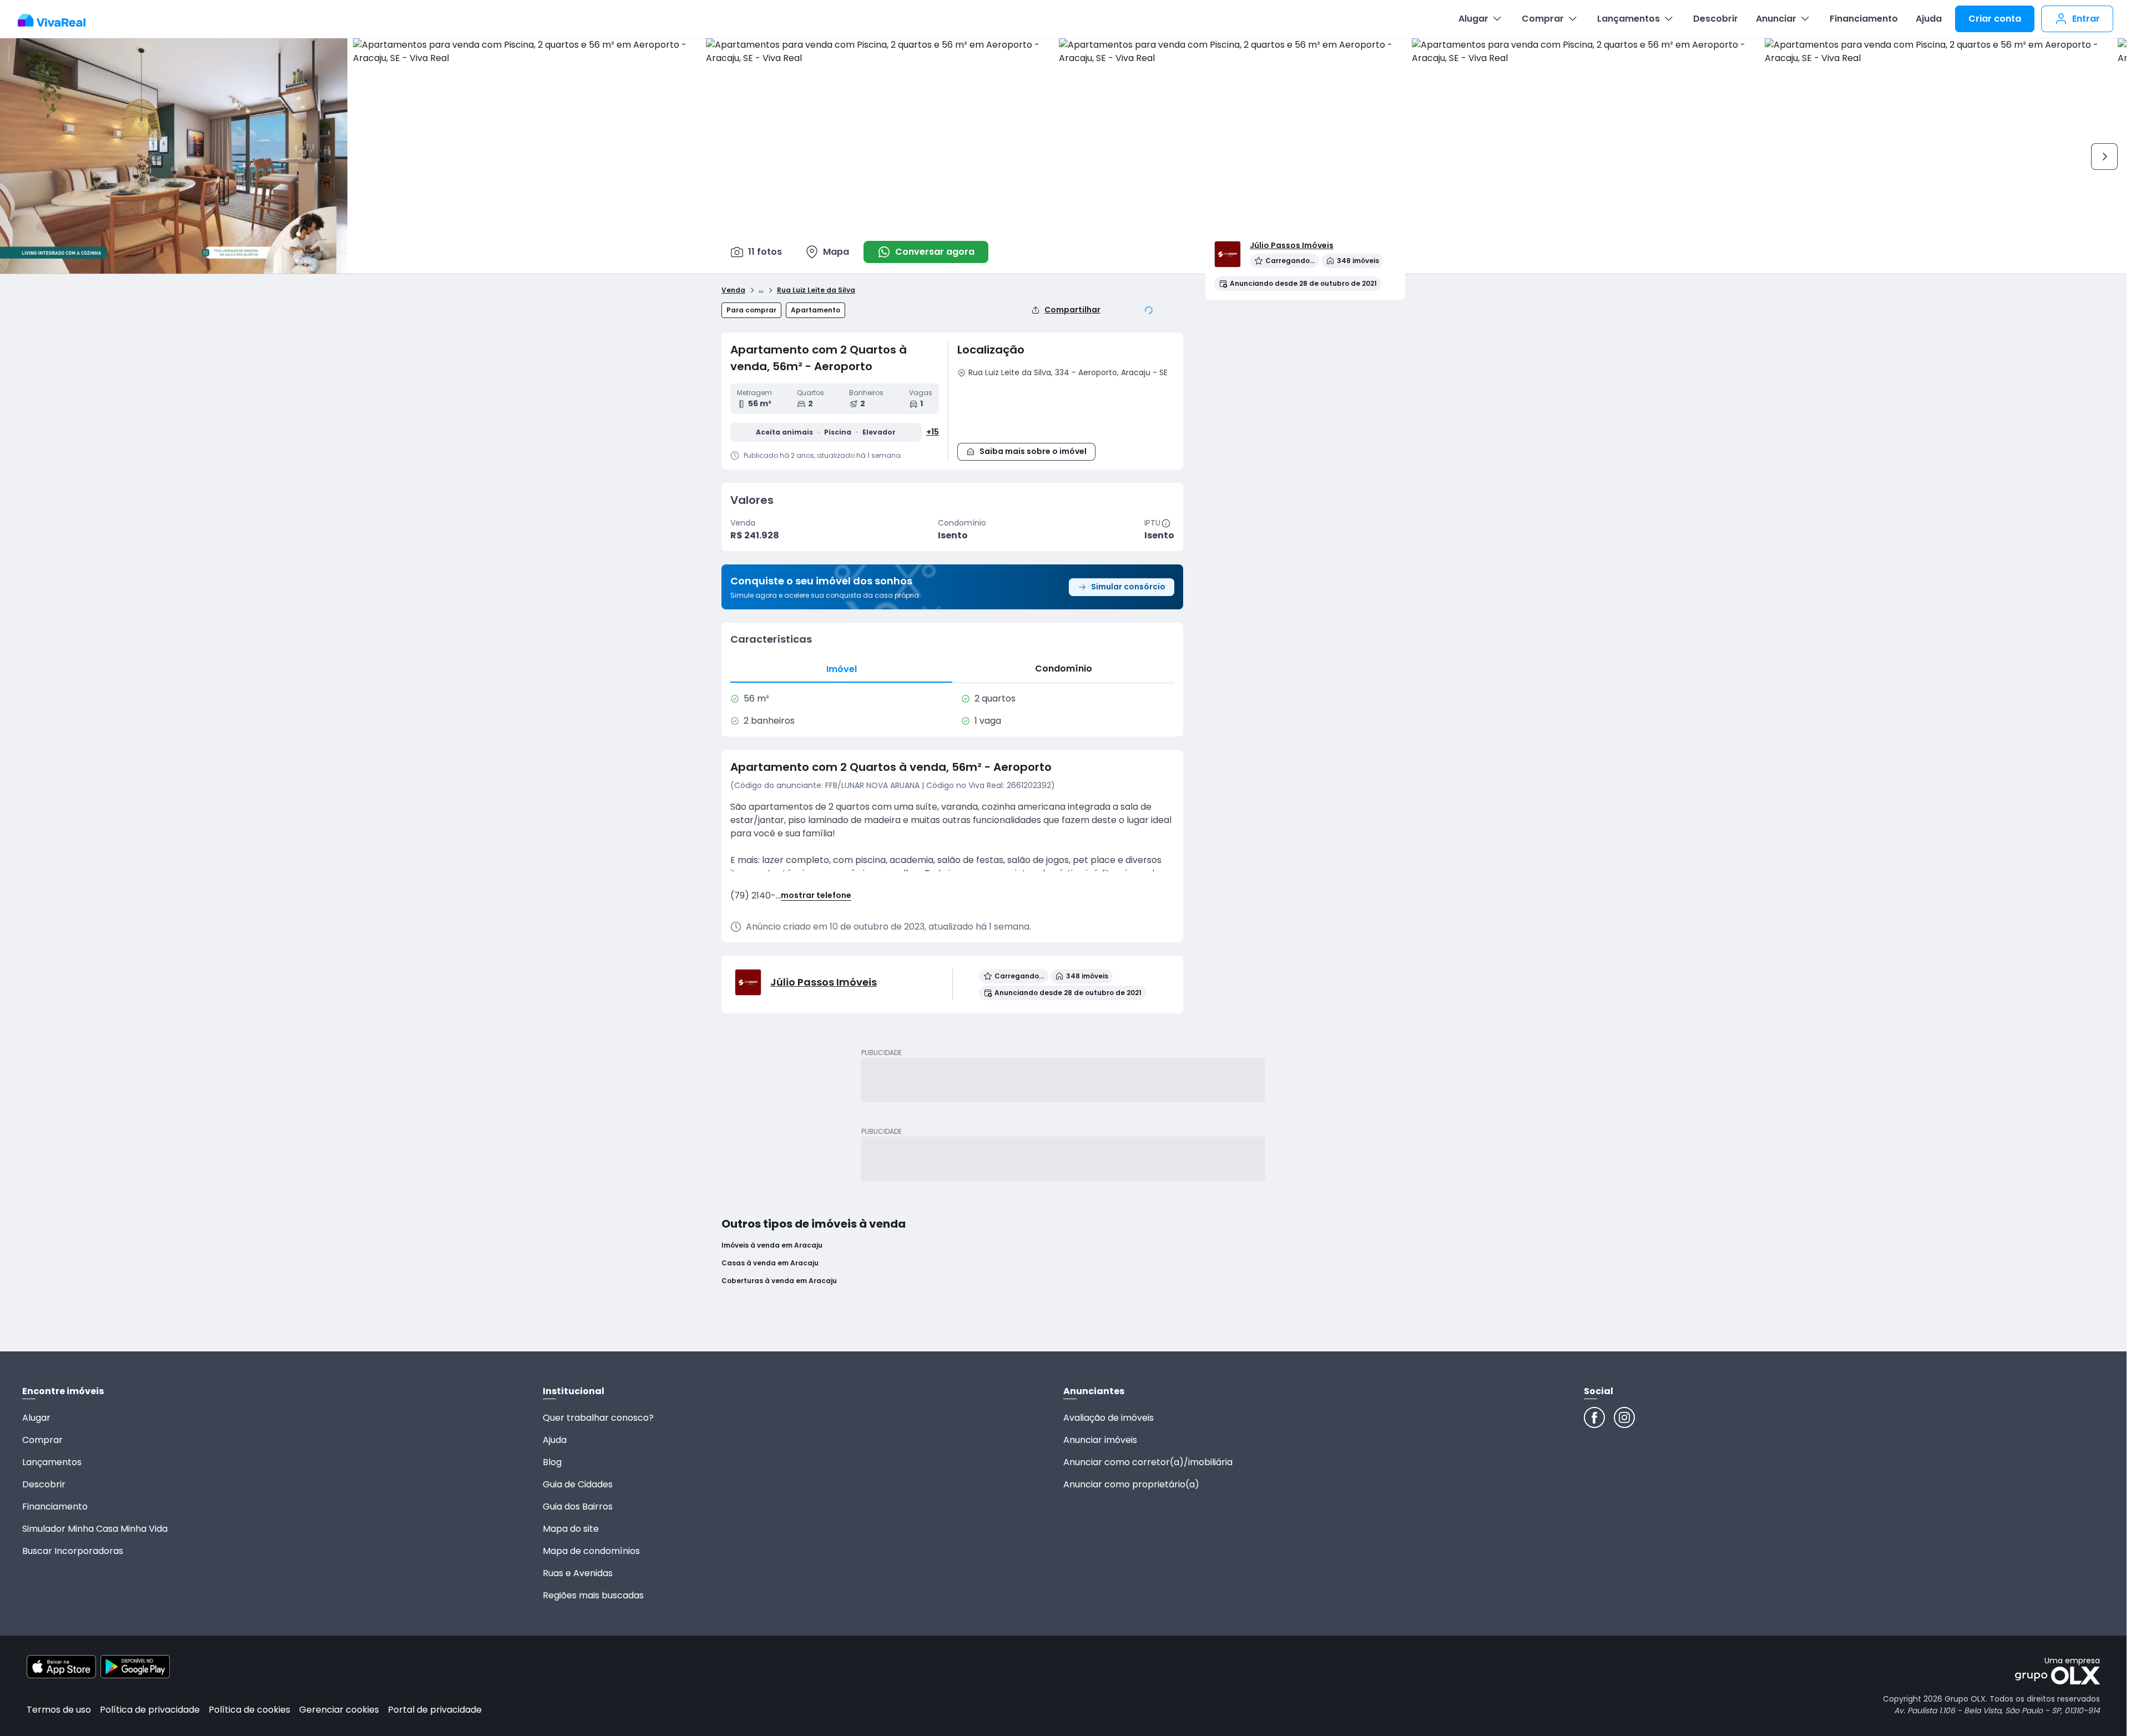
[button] (1066, 408)
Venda (733, 290)
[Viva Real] (57, 21)
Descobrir (1716, 19)
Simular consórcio (1128, 587)
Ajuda (1929, 19)
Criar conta (1995, 19)
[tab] (841, 669)
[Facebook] (1594, 1417)
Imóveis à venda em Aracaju (772, 1245)
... (761, 289)
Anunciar (1776, 19)
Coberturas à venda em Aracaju (779, 1281)
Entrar (2086, 19)
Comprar (1543, 19)
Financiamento (1864, 19)
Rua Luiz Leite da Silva (816, 290)
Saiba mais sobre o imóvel (1033, 451)
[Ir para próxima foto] (2104, 157)
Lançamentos (1628, 19)
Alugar (1473, 19)
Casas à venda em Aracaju (770, 1263)
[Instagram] (1624, 1417)
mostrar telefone (816, 895)
